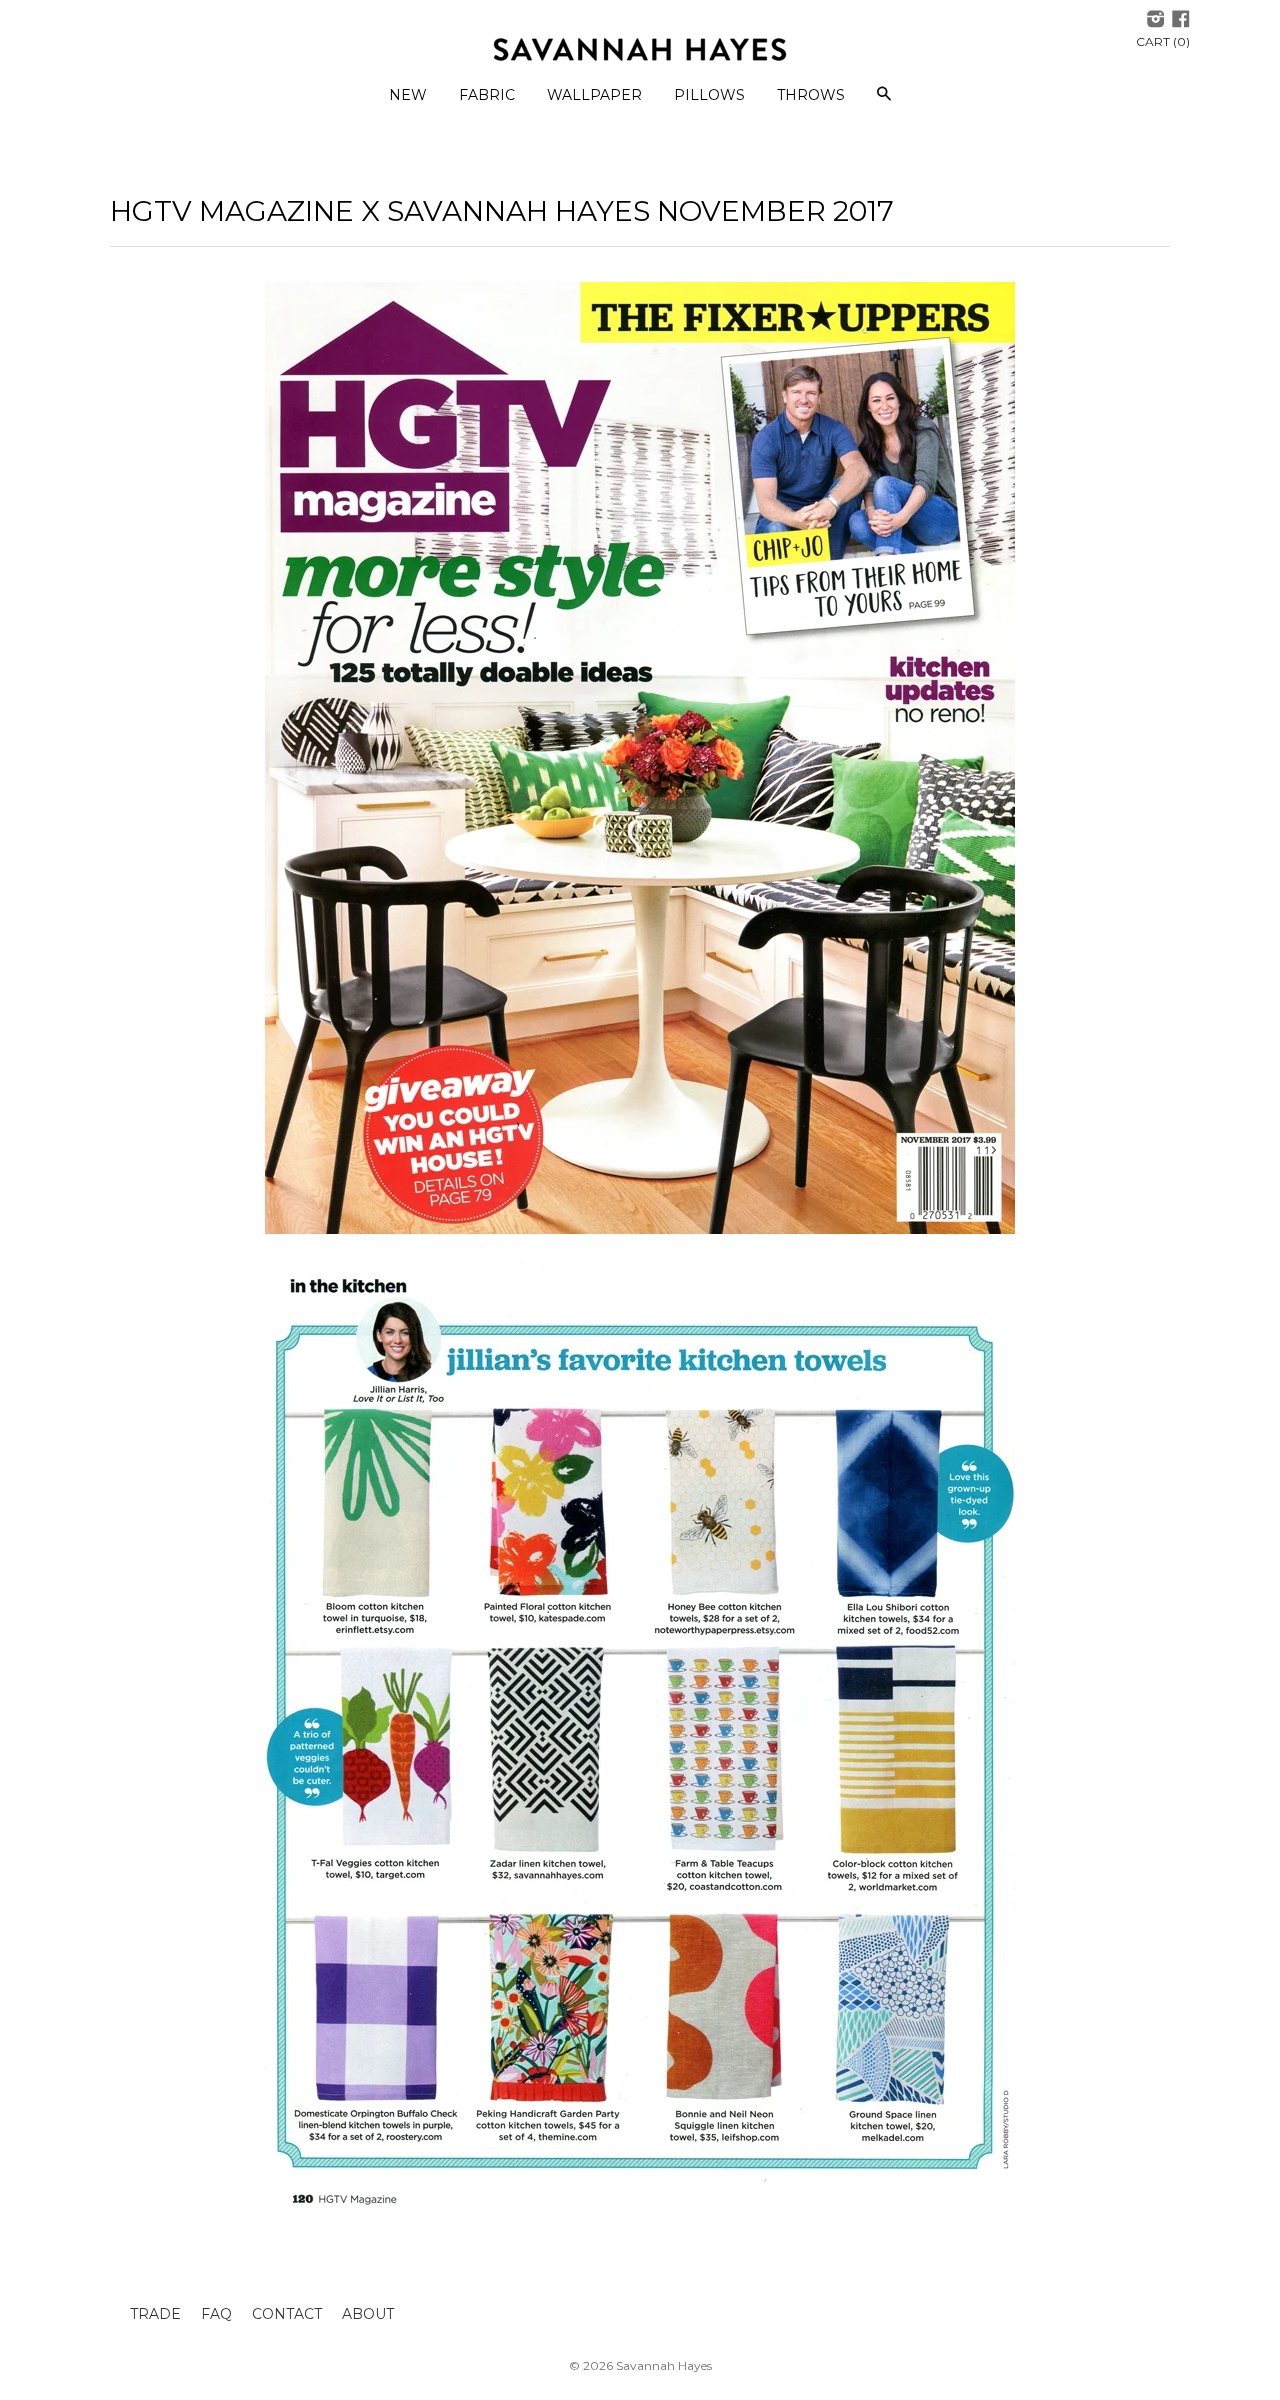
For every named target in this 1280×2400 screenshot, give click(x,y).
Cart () (1163, 41)
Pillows (709, 95)
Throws (811, 95)
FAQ (216, 2314)
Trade (155, 2314)
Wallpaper (594, 95)
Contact (287, 2314)
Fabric (487, 95)
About (368, 2314)
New (408, 95)
